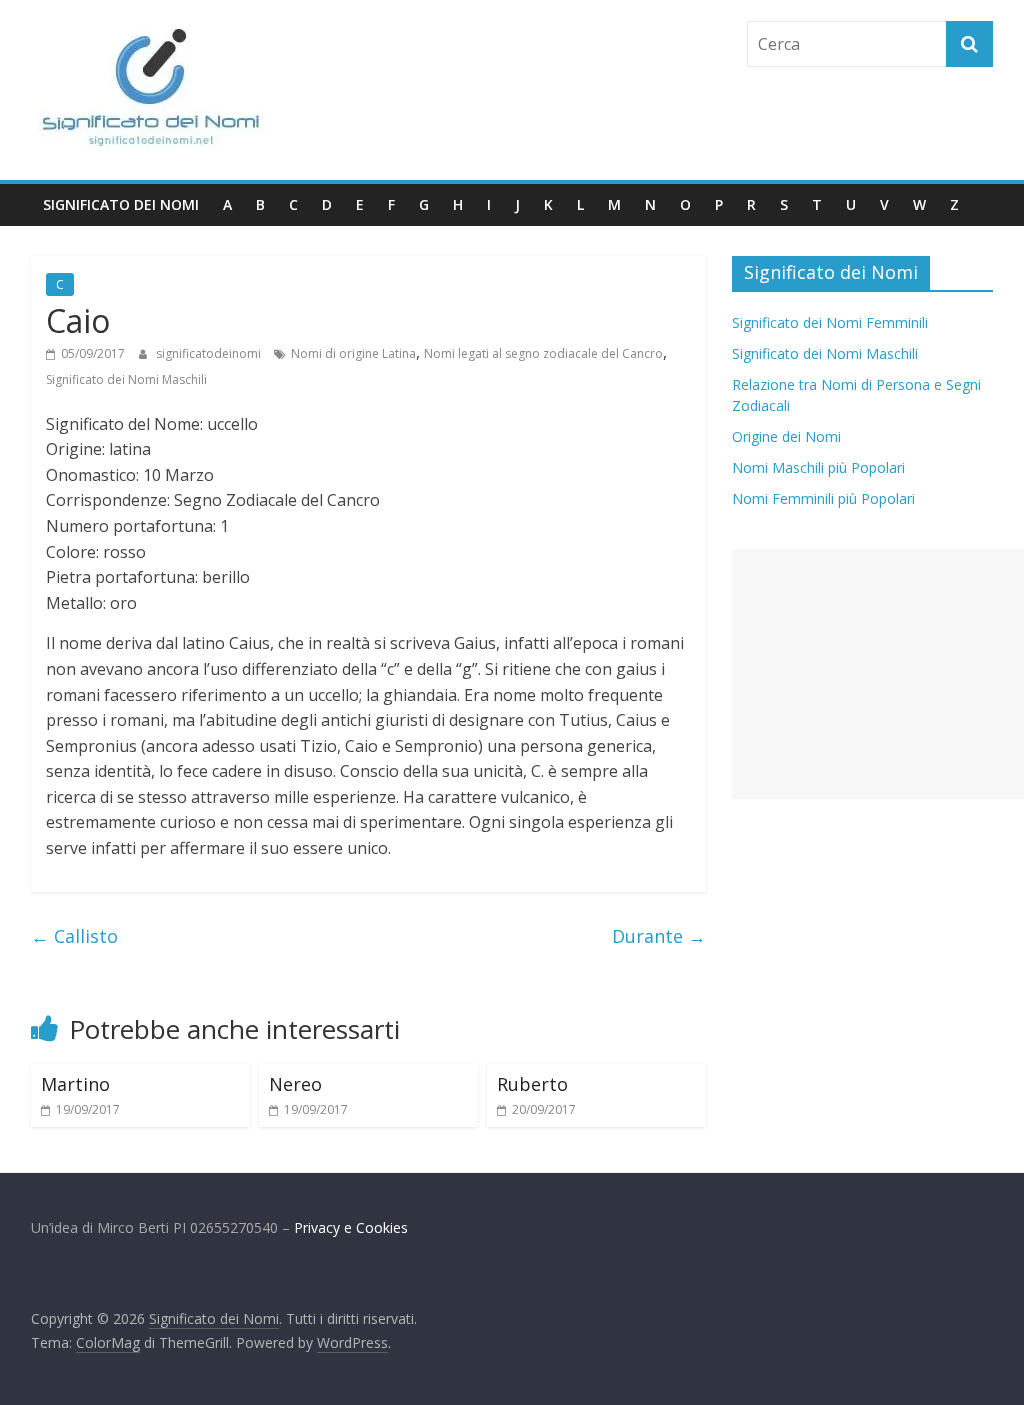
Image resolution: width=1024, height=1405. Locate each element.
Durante (659, 936)
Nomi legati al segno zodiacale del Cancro (543, 353)
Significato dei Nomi (121, 204)
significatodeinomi (210, 353)
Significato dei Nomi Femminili (830, 322)
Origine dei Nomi (786, 436)
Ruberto (532, 1084)
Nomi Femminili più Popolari (823, 498)
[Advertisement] (878, 674)
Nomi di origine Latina (353, 353)
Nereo (295, 1084)
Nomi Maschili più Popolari (818, 467)
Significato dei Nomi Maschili (126, 379)
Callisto (74, 936)
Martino (75, 1084)
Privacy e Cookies (351, 1227)
